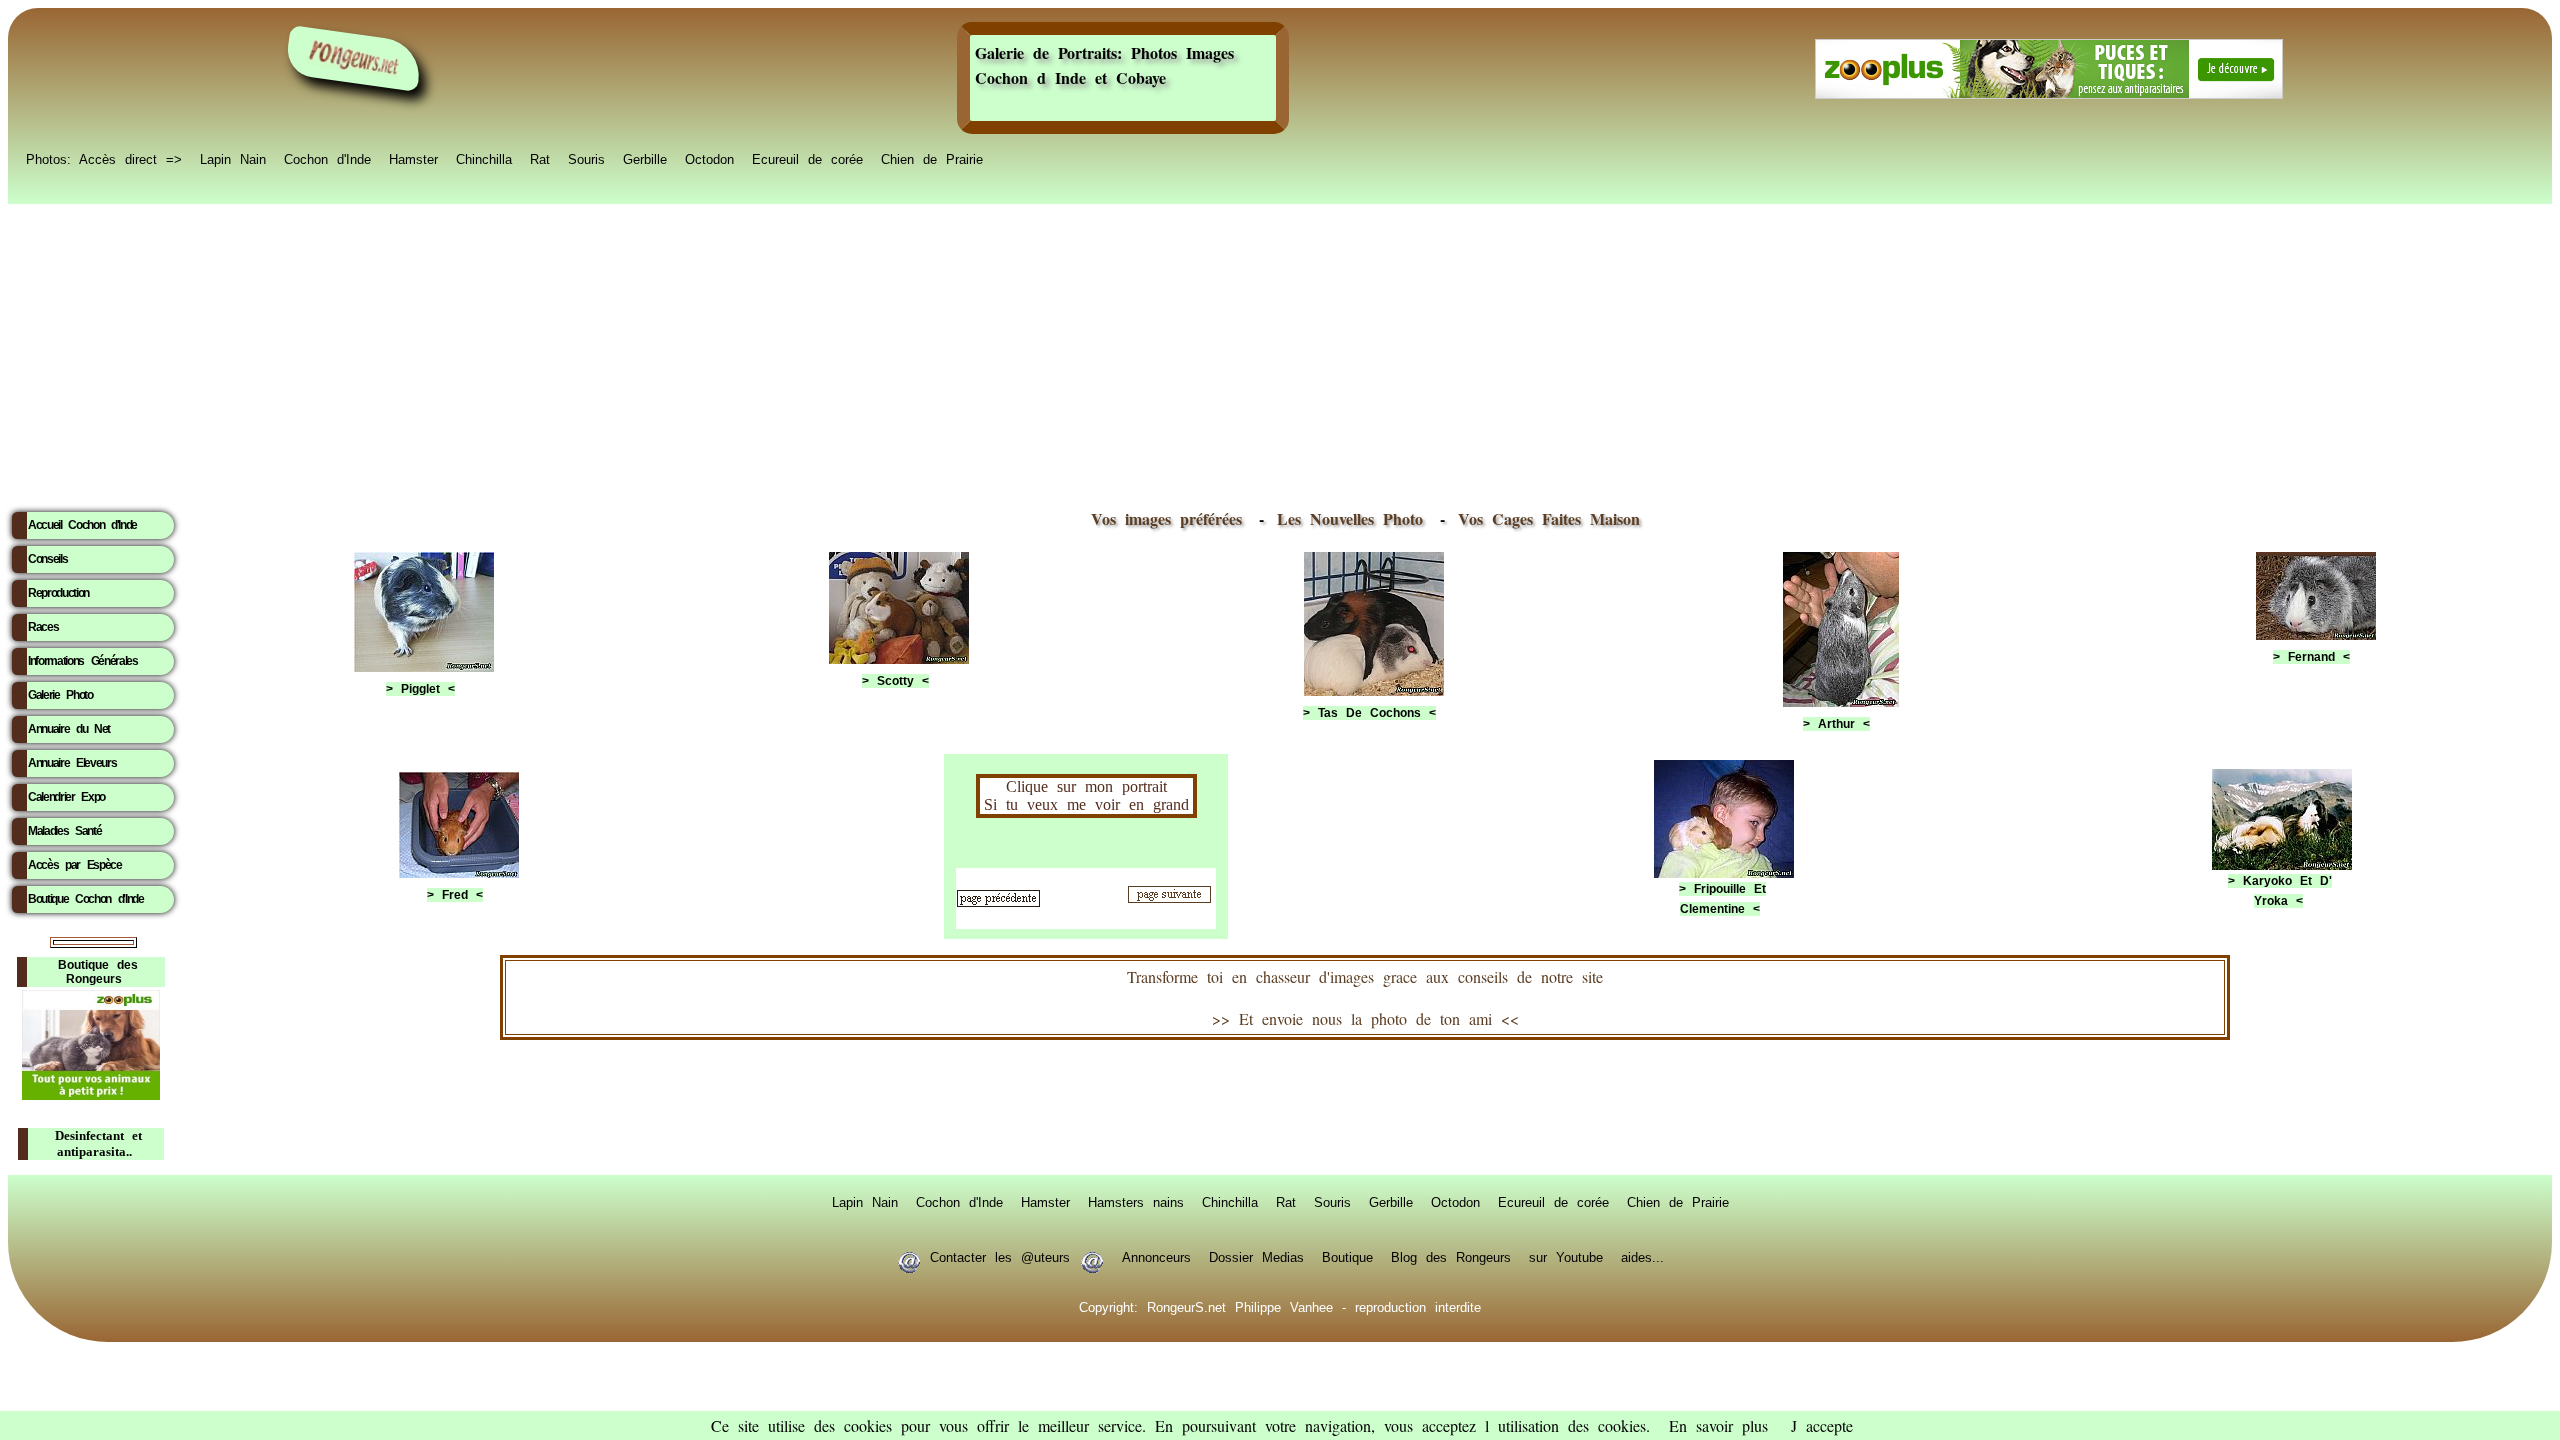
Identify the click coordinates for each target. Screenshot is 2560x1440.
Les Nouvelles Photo (1354, 518)
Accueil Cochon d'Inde (82, 525)
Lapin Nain (233, 158)
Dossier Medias (1256, 1256)
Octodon (709, 158)
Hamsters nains (1136, 1201)
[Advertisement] (1280, 351)
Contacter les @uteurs (1000, 1256)
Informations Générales (83, 661)
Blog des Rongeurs (1451, 1256)
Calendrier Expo (66, 797)
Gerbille (645, 158)
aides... (1642, 1256)
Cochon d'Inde (327, 158)
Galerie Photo (60, 695)
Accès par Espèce (75, 865)
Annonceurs (1156, 1256)
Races (43, 627)
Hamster (413, 158)
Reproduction (58, 593)
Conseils (47, 559)
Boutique (1347, 1256)
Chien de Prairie (932, 158)
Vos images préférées (1166, 518)
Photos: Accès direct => (104, 158)
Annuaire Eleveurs (72, 763)
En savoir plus (1718, 1425)
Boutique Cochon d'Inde (86, 899)
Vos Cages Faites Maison (1544, 518)
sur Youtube (1566, 1256)
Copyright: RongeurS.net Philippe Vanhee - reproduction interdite (1280, 1306)
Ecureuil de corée (807, 158)
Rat (540, 158)
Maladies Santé (64, 831)
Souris (586, 158)
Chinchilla (484, 158)
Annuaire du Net (69, 729)
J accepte (1822, 1425)
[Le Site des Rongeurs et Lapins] (354, 58)
